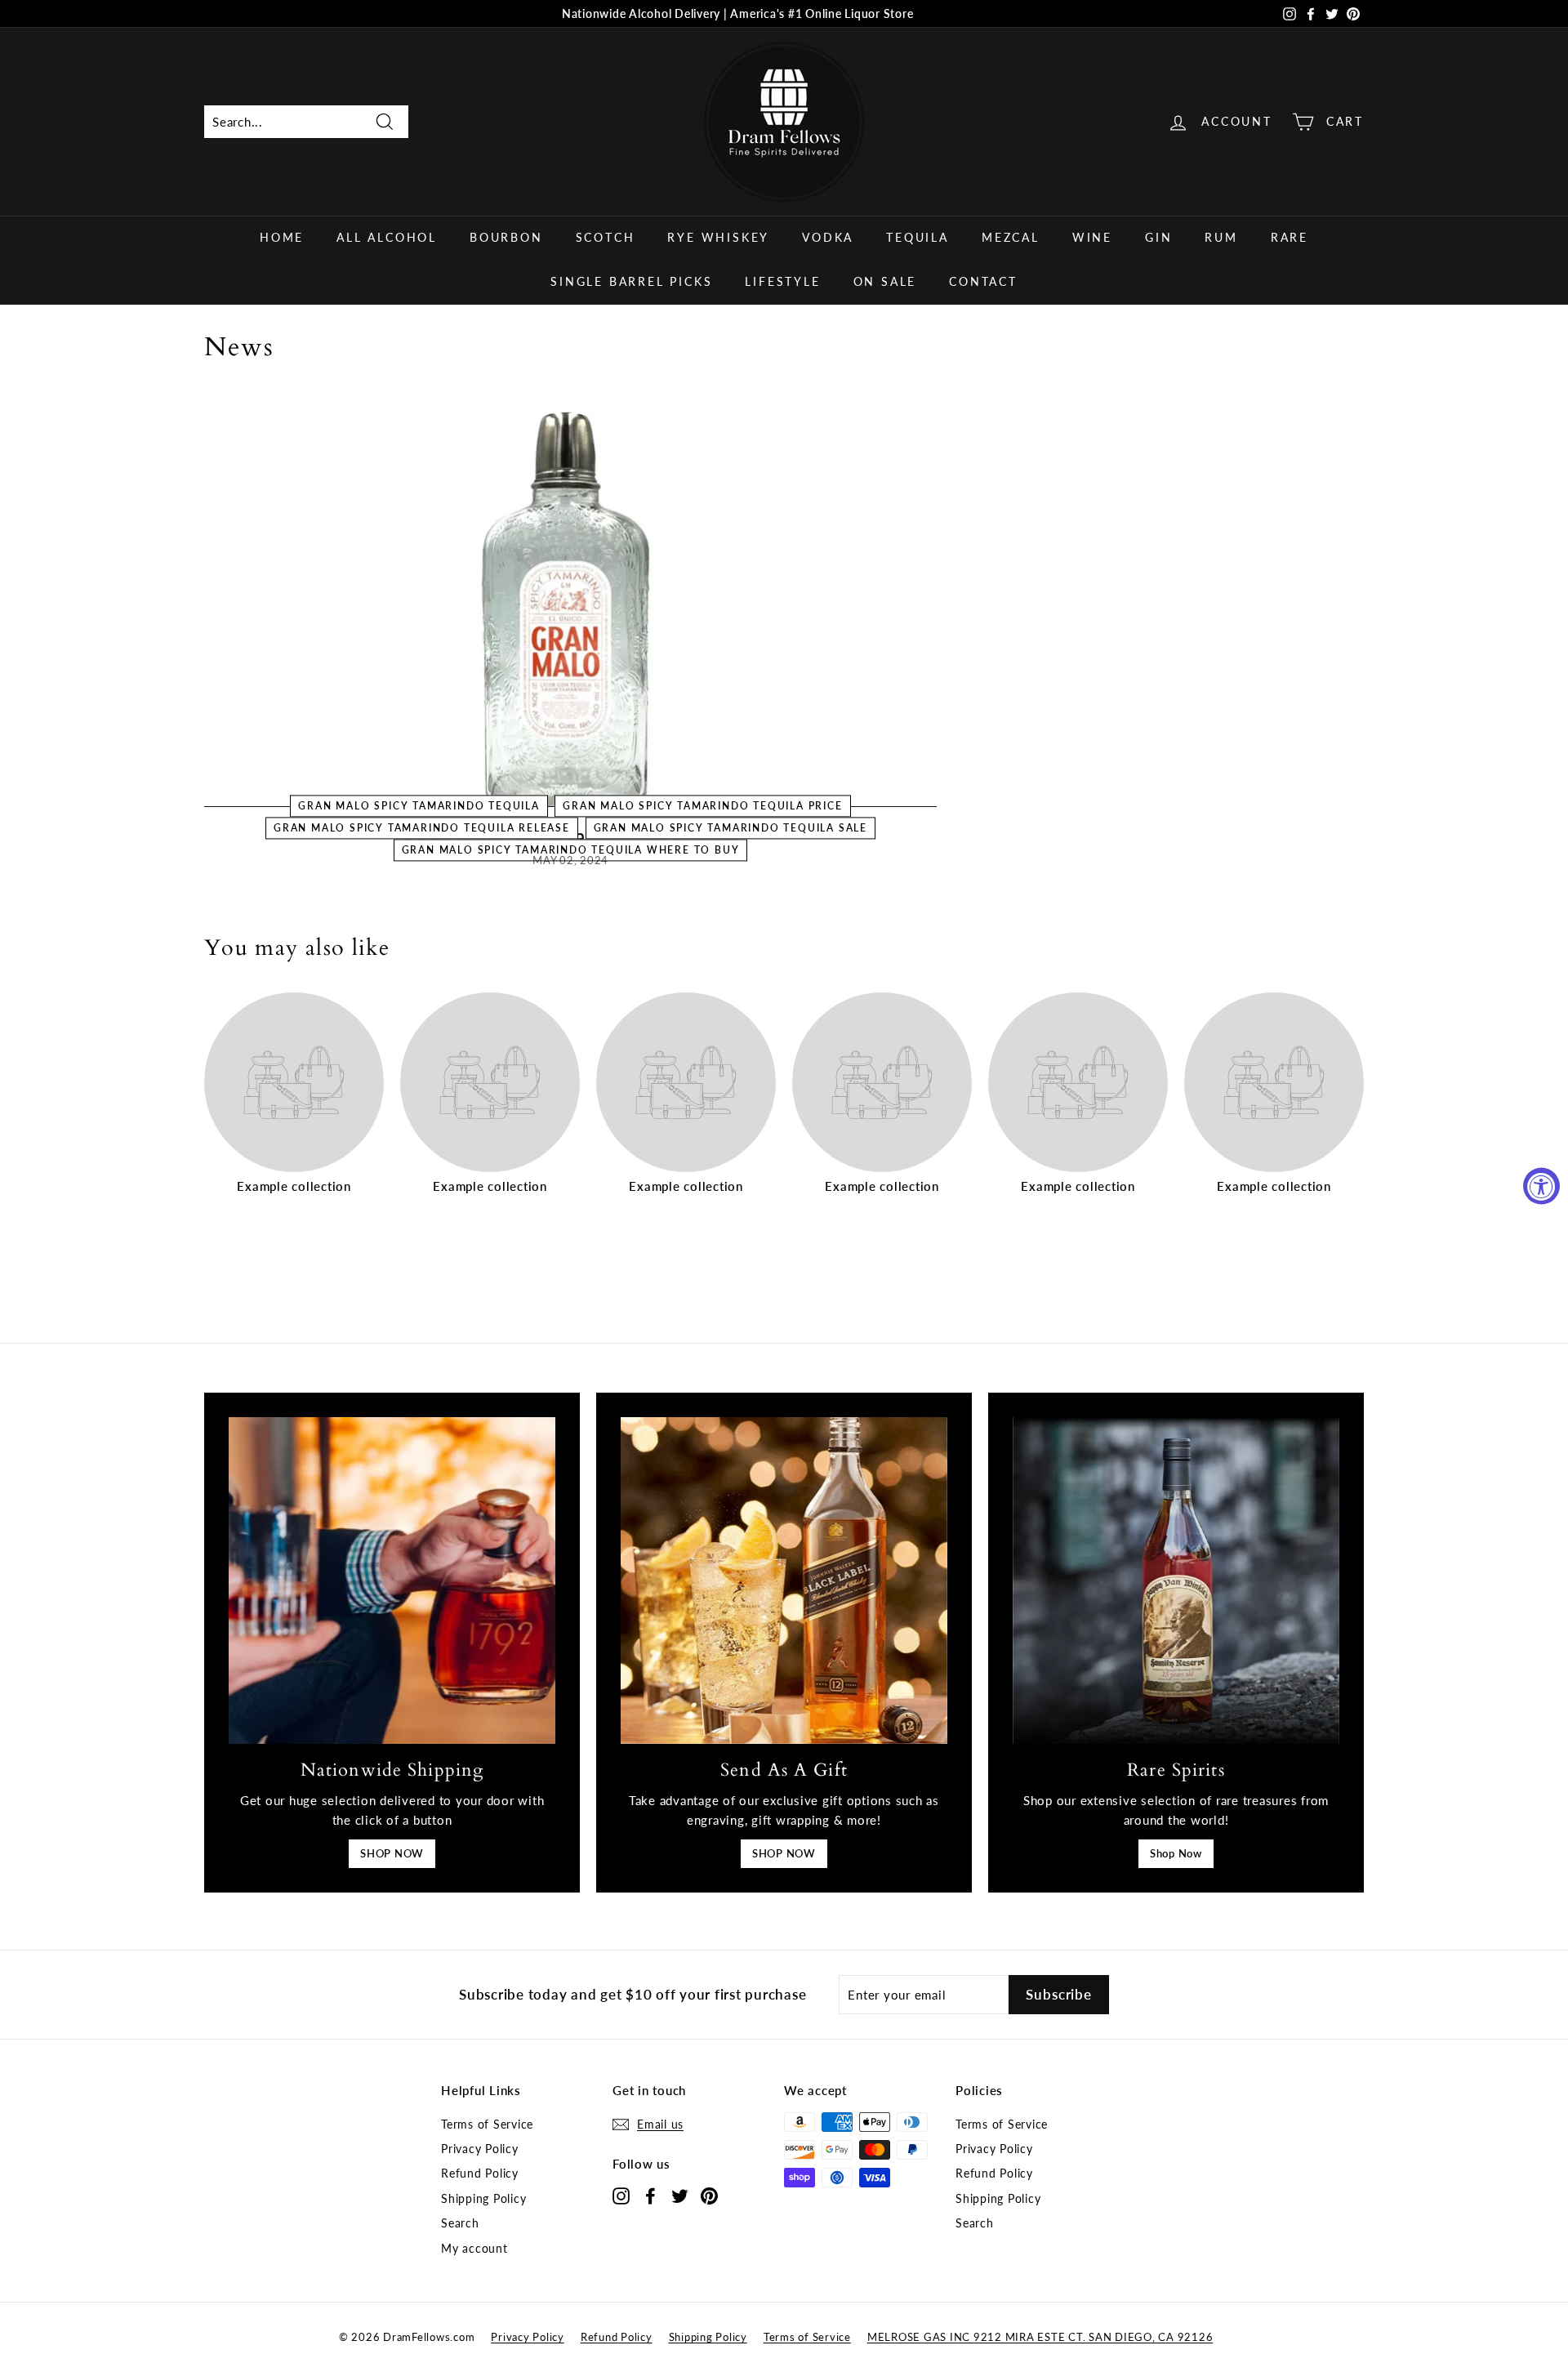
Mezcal (1011, 237)
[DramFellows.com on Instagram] (621, 2195)
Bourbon (506, 237)
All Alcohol (387, 237)
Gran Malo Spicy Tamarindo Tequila (419, 806)
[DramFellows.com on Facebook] (650, 2195)
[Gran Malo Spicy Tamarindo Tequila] (570, 601)
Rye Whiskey (718, 237)
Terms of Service (487, 2124)
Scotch (606, 237)
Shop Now (1176, 1853)
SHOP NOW (392, 1853)
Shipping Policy (483, 2198)
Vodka (828, 237)
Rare (1290, 237)
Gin (1158, 237)
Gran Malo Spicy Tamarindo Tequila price (702, 806)
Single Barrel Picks (631, 281)
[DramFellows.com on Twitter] (680, 2195)
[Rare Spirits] (1176, 1581)
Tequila (918, 237)
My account (474, 2248)
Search (460, 2223)
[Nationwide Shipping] (392, 1581)
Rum (1221, 237)
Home (282, 237)
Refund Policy (480, 2173)
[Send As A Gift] (784, 1581)
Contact (983, 281)
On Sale (885, 281)
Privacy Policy (480, 2149)
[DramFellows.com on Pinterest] (709, 2195)
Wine (1092, 237)
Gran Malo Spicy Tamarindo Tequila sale (731, 828)
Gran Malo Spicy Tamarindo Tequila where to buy (571, 851)
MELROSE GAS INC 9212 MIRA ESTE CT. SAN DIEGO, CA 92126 (1040, 2337)
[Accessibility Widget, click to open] (1541, 1186)
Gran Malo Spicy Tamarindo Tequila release (422, 828)
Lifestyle (782, 281)
